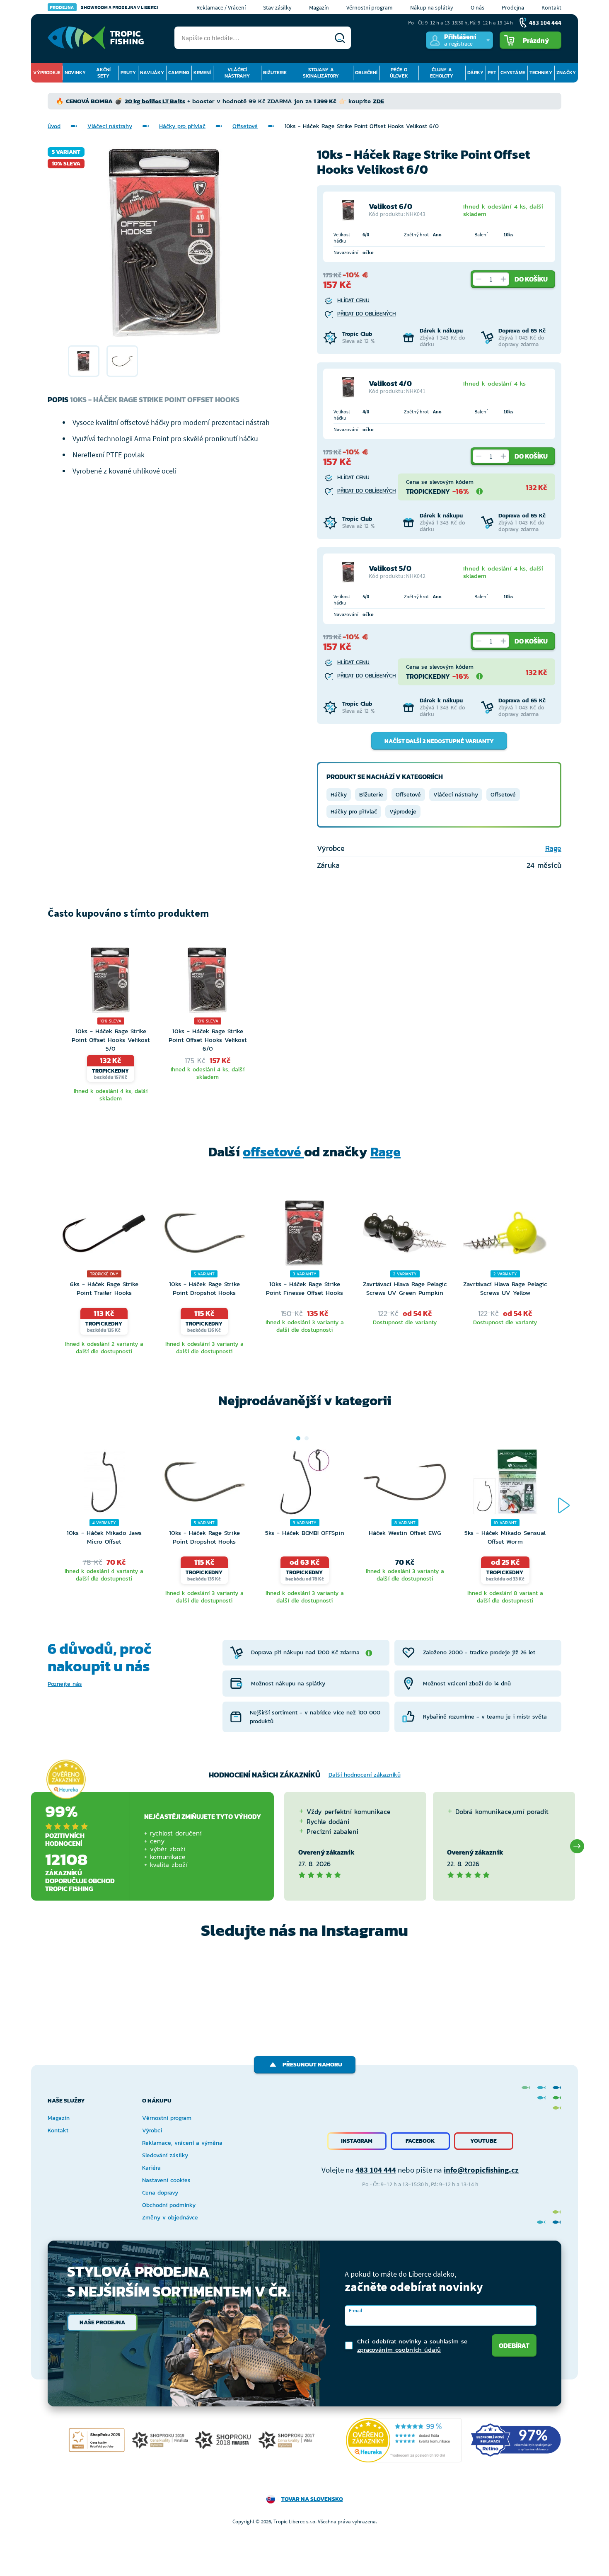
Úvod (54, 126)
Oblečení (366, 73)
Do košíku (531, 279)
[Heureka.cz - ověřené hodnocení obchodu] (66, 1780)
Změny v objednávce (170, 2218)
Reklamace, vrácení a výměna (182, 2143)
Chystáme (513, 73)
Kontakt (551, 7)
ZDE (378, 101)
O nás (477, 7)
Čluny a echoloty (442, 73)
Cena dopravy (160, 2193)
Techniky (541, 73)
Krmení (202, 73)
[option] (84, 361)
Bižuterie (275, 73)
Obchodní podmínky (169, 2205)
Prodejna (513, 7)
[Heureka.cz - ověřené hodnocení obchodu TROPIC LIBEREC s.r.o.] (404, 2440)
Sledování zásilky (165, 2155)
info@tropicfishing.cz (481, 2170)
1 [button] (298, 1438)
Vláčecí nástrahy (237, 73)
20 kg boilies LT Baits (155, 101)
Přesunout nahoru (312, 2065)
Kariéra (151, 2168)
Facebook (420, 2141)
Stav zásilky (277, 7)
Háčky (339, 795)
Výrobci (152, 2130)
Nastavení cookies (166, 2180)
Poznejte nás (65, 1684)
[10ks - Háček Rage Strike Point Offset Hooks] (84, 361)
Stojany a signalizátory (321, 73)
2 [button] (307, 1438)
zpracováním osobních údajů (399, 2349)
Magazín (319, 7)
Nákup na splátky (432, 7)
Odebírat (514, 2345)
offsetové (273, 1152)
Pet (492, 73)
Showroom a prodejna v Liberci (104, 7)
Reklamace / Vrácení (221, 7)
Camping (179, 73)
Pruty (128, 73)
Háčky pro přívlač (182, 126)
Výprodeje (47, 73)
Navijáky (152, 73)
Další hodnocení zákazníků (365, 1775)
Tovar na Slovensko (312, 2499)
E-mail (355, 2310)
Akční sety (103, 73)
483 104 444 (376, 2170)
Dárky (475, 73)
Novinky (75, 73)
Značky (566, 73)
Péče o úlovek (399, 73)
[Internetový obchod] (96, 38)
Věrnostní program (370, 7)
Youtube (483, 2141)
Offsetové (245, 126)
